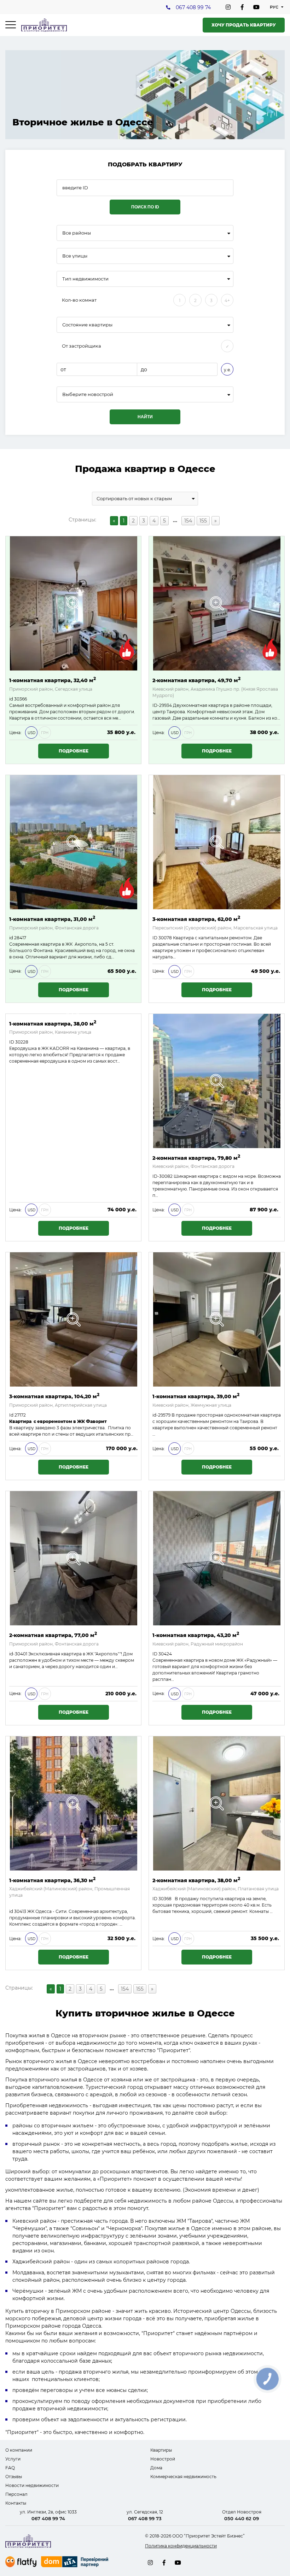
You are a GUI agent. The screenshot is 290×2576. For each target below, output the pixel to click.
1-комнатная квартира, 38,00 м (53, 1023)
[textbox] (145, 394)
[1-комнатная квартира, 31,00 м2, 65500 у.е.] (74, 842)
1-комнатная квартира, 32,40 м (53, 680)
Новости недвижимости (32, 2485)
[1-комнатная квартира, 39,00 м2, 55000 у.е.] (217, 1319)
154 (188, 521)
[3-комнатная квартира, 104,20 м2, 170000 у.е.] (74, 1319)
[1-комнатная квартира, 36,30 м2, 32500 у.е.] (74, 1803)
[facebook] (242, 7)
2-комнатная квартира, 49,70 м (196, 680)
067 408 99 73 (145, 2518)
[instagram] (228, 7)
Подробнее (74, 751)
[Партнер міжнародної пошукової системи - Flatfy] (21, 2562)
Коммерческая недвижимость (183, 2477)
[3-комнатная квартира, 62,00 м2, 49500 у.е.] (217, 842)
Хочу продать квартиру (244, 25)
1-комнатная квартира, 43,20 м (196, 1635)
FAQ (10, 2468)
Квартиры (161, 2450)
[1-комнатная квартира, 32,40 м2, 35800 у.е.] (74, 603)
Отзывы (14, 2477)
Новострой (163, 2459)
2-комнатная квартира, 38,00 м (196, 1880)
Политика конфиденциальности (181, 2546)
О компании (19, 2450)
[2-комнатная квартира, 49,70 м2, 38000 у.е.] (217, 603)
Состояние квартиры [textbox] (87, 325)
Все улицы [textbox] (75, 256)
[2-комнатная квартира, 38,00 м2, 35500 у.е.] (217, 1803)
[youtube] (256, 7)
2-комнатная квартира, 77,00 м (53, 1635)
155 (203, 521)
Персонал (16, 2494)
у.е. (227, 370)
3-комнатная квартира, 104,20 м (54, 1396)
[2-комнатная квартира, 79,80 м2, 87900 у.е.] (217, 1081)
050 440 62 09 (242, 2518)
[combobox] (145, 233)
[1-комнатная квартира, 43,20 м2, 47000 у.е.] (217, 1558)
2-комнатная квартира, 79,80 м (196, 1157)
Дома (156, 2468)
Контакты (16, 2503)
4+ (227, 300)
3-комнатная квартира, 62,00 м (196, 919)
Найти (145, 417)
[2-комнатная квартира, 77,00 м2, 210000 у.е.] (74, 1558)
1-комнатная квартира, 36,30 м (52, 1880)
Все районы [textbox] (77, 233)
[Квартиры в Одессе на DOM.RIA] (76, 2563)
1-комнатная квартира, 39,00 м (196, 1396)
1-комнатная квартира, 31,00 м (52, 919)
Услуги (13, 2459)
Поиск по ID (145, 207)
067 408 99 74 (193, 7)
